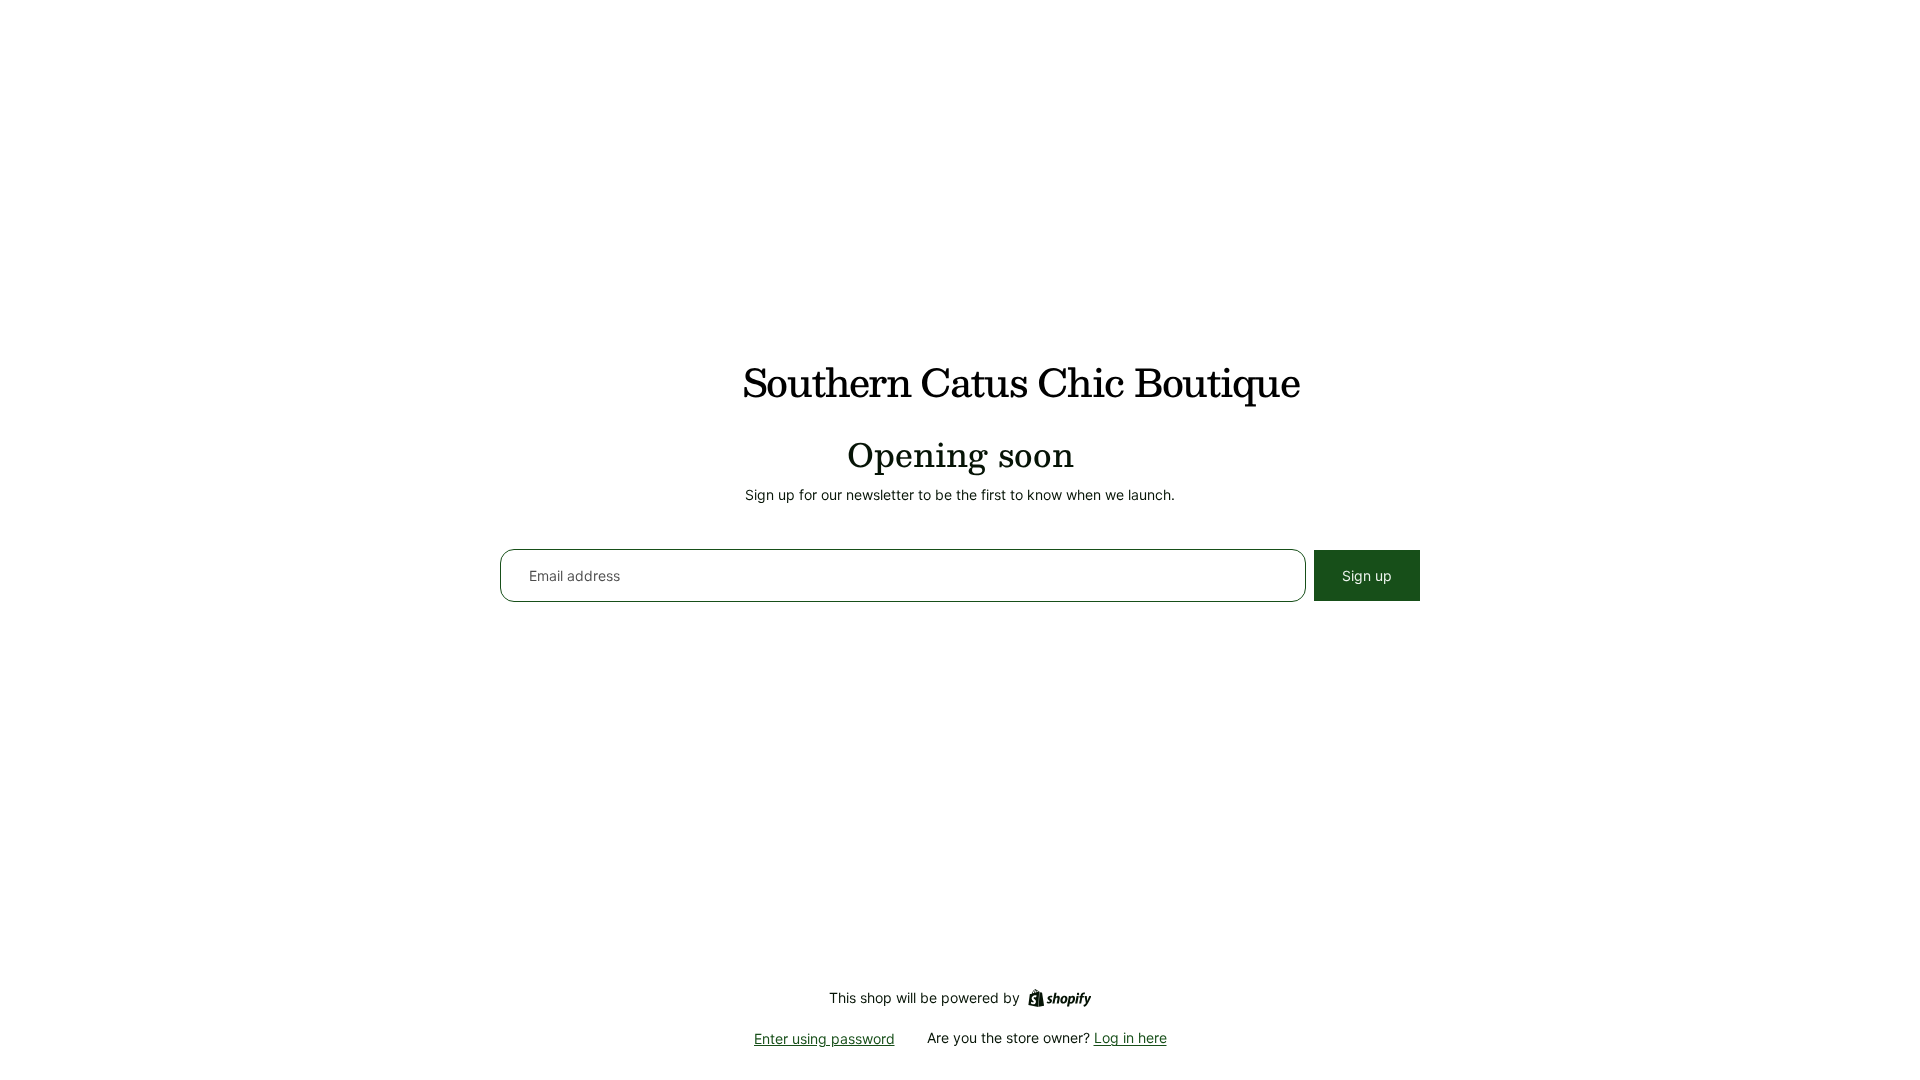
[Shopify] (1059, 998)
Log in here (1130, 1037)
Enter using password (824, 1038)
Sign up (1367, 575)
